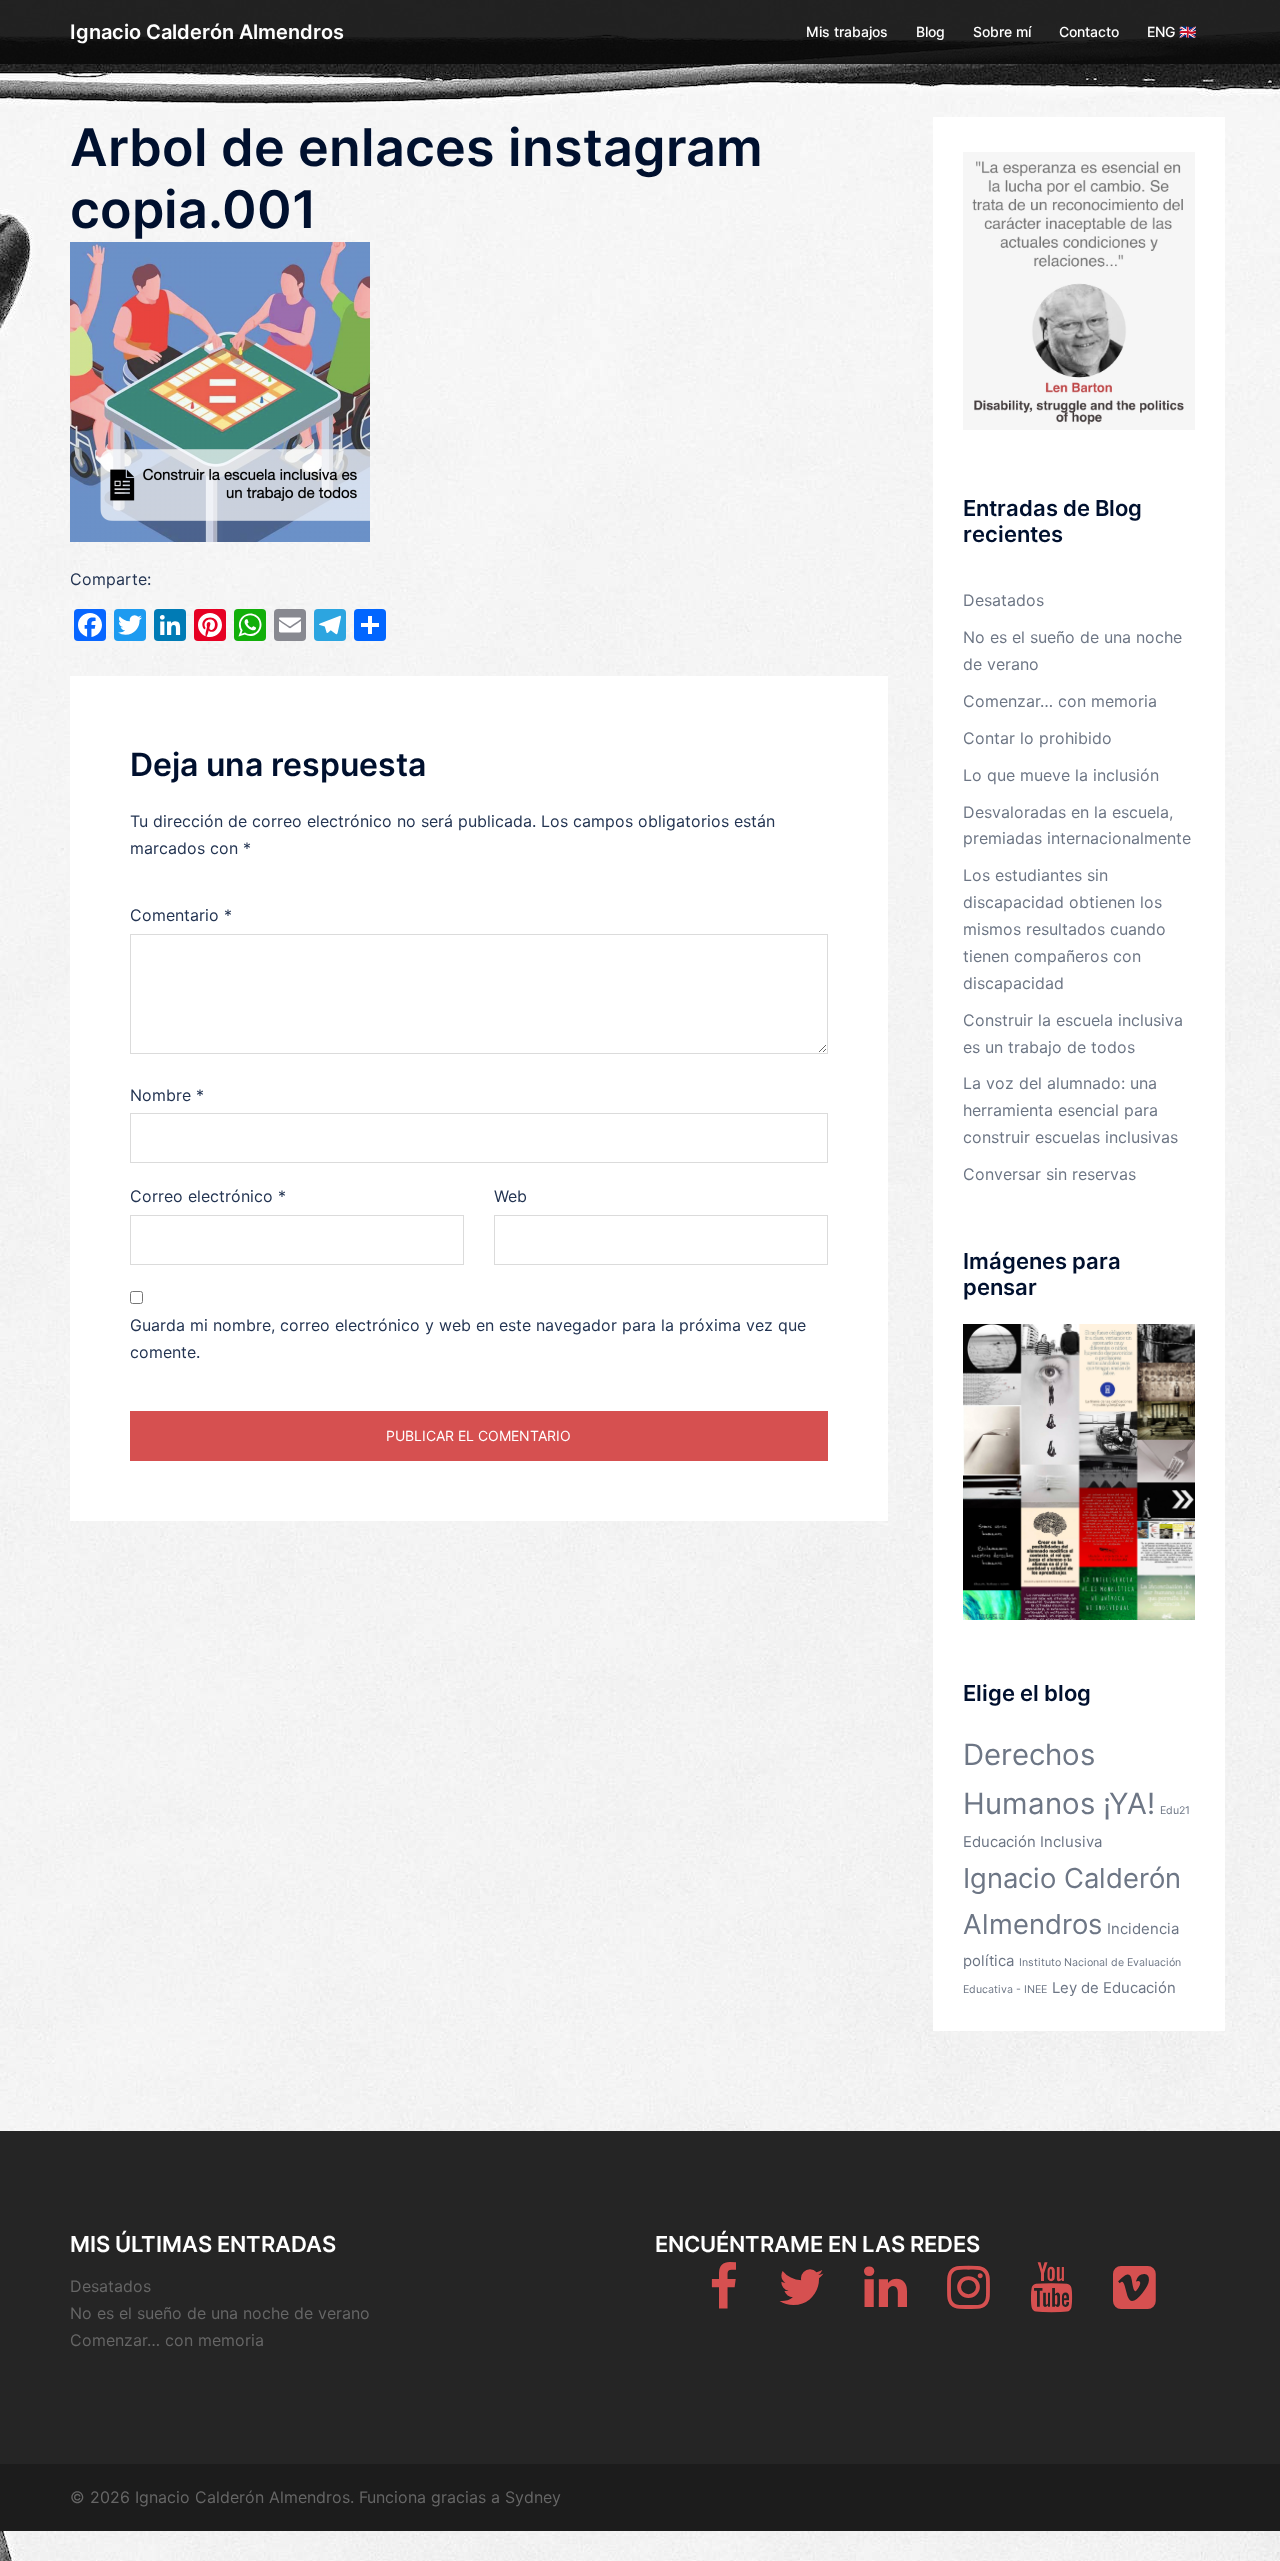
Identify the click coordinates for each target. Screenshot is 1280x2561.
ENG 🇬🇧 (1171, 31)
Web (510, 1196)
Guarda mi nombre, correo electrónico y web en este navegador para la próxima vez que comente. (468, 1338)
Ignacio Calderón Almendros (207, 32)
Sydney (533, 2497)
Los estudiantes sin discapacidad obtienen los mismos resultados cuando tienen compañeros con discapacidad (1064, 929)
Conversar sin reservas (1049, 1174)
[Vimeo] (1134, 2299)
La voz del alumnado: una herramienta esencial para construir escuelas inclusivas (1070, 1110)
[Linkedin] (885, 2299)
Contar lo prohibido (1037, 738)
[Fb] (723, 2299)
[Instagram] (968, 2299)
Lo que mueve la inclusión (1061, 775)
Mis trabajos (847, 31)
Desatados (1003, 600)
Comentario (181, 915)
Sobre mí (1002, 31)
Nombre (167, 1095)
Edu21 (1175, 1810)
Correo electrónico (208, 1196)
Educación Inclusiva (1032, 1841)
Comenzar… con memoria (1060, 701)
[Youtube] (1051, 2299)
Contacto (1089, 31)
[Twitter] (801, 2299)
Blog (930, 31)
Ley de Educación (1114, 1987)
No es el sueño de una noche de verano (220, 2313)
